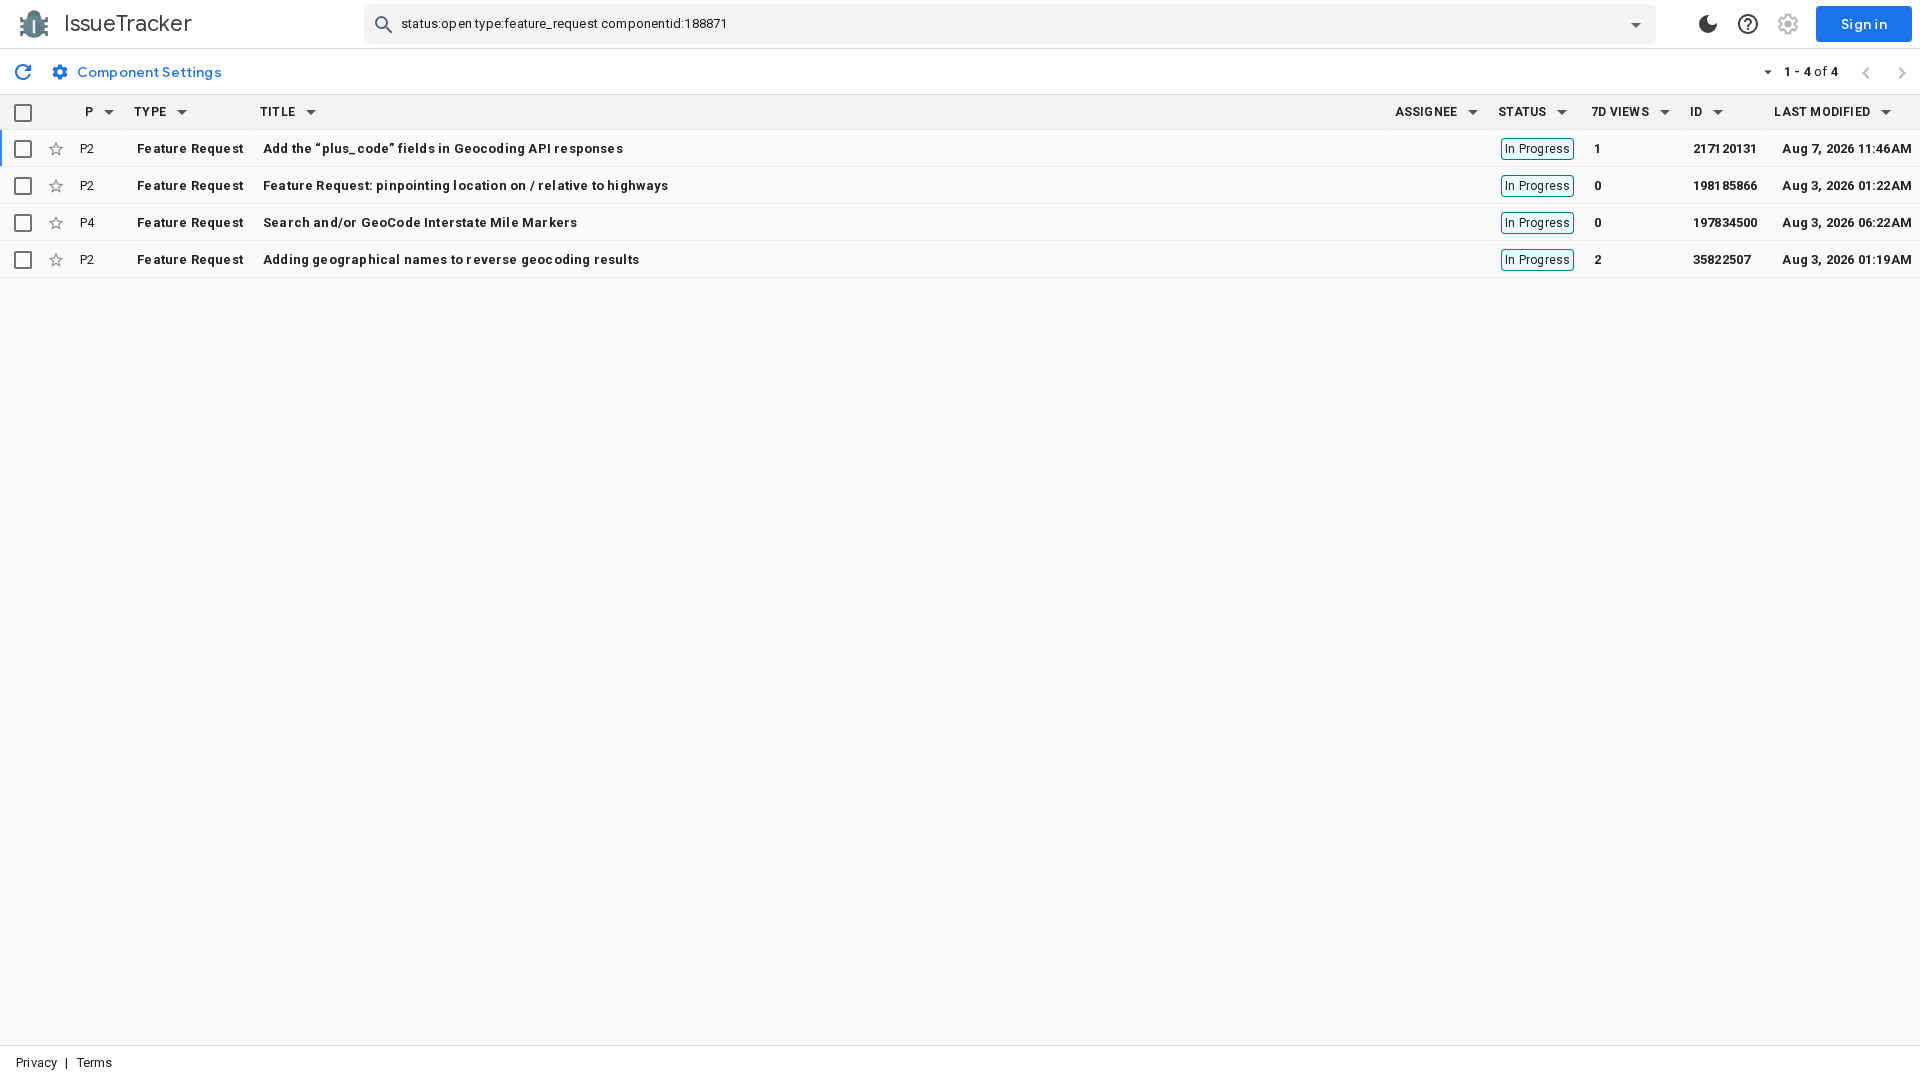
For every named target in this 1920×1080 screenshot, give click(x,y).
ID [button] (1696, 112)
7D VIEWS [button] (1620, 112)
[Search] (384, 24)
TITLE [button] (277, 112)
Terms (95, 1062)
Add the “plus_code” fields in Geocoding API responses (443, 148)
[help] (1748, 24)
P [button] (89, 112)
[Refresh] (23, 71)
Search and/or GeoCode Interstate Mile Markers (420, 222)
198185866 (1725, 185)
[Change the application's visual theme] (1708, 24)
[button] (109, 112)
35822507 (1722, 259)
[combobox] (1012, 24)
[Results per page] (1768, 71)
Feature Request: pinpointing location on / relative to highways (466, 185)
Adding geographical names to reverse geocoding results (451, 259)
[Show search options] (1636, 24)
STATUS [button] (1522, 112)
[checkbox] (23, 113)
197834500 (1725, 222)
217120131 (1725, 148)
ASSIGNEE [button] (1426, 112)
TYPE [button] (150, 112)
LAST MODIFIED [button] (1821, 112)
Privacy (36, 1062)
